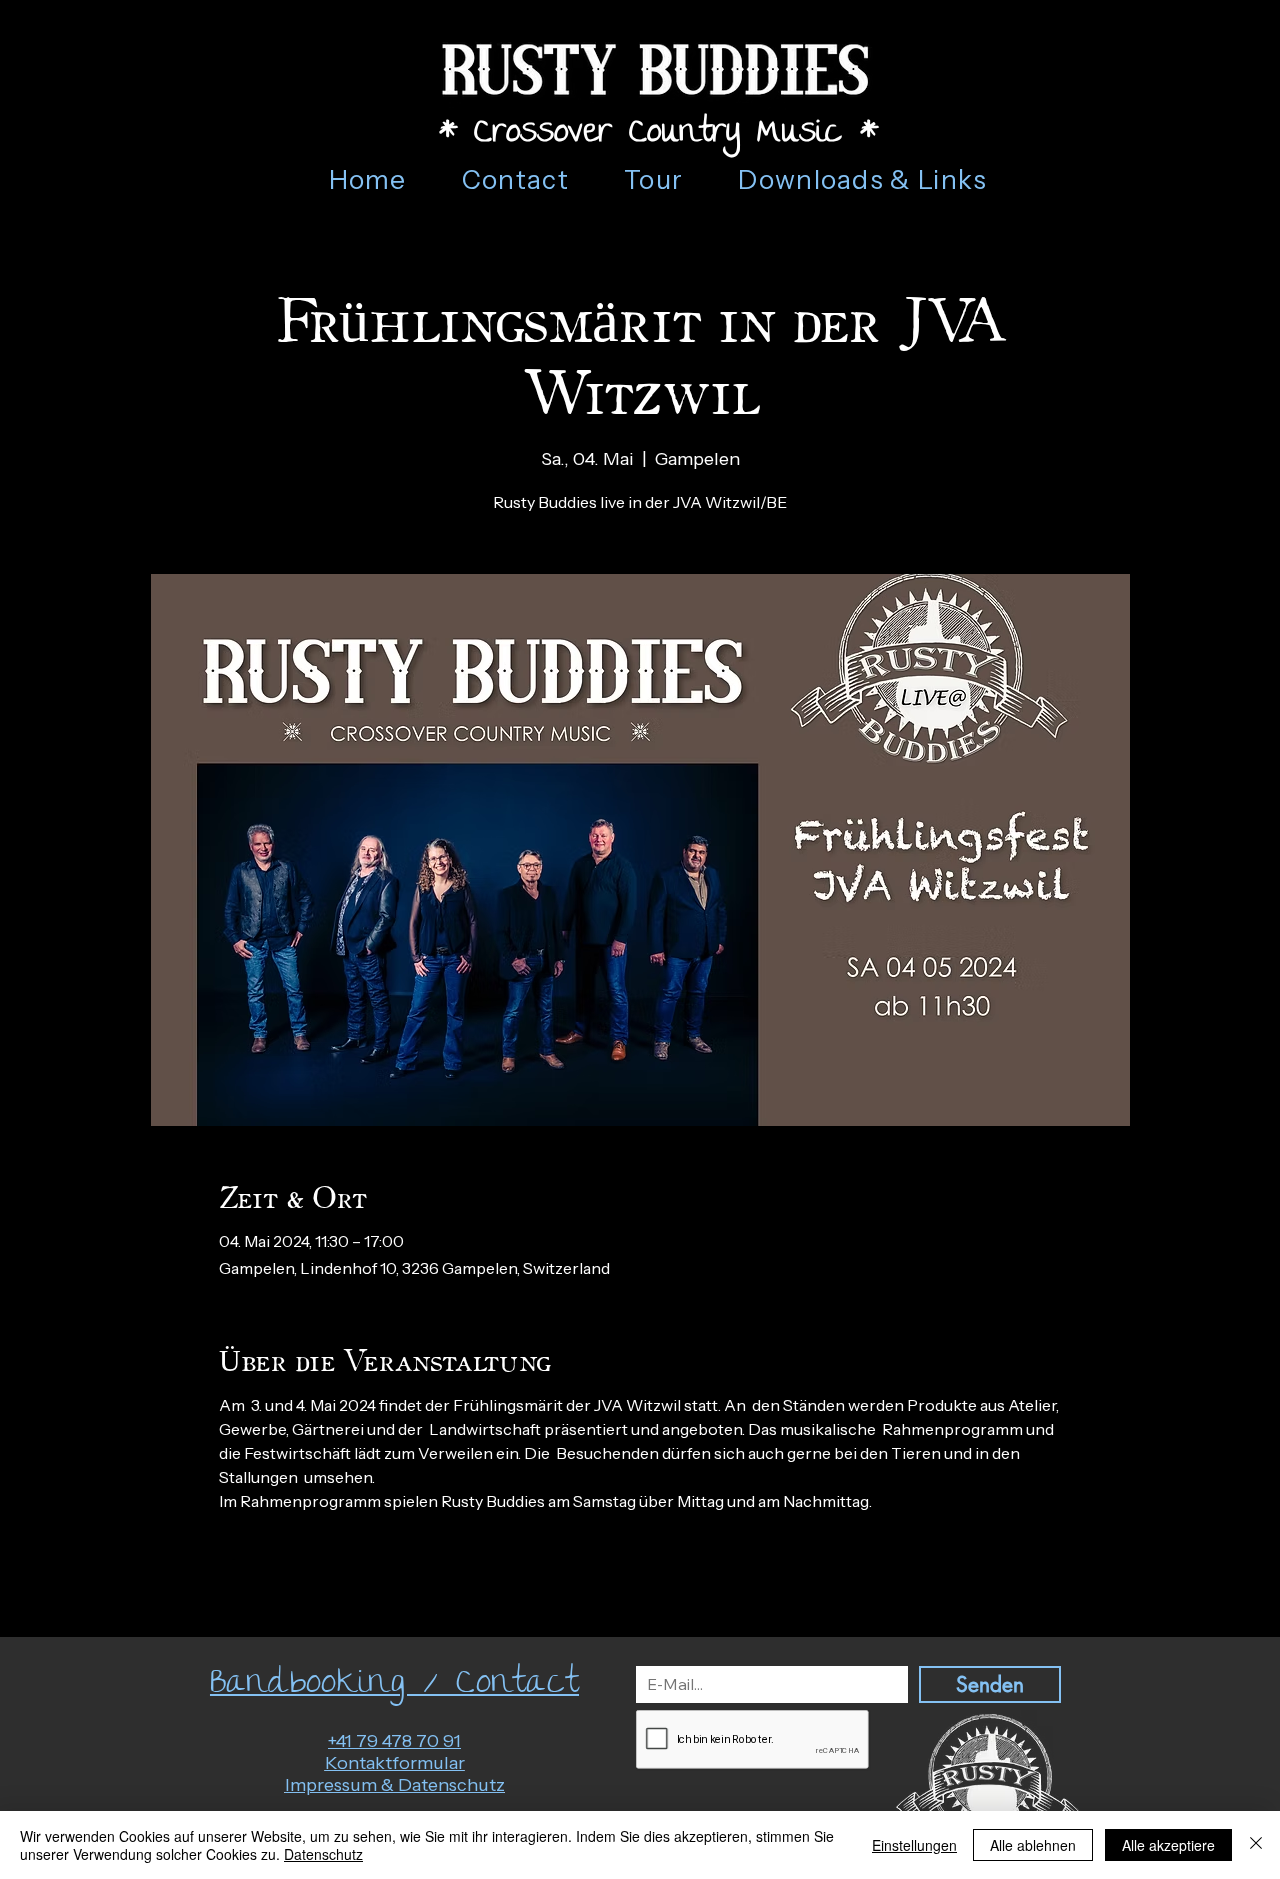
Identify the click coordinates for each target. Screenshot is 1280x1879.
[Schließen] (1256, 1845)
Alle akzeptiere (1168, 1845)
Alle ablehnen (1033, 1845)
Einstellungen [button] (914, 1845)
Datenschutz (323, 1854)
